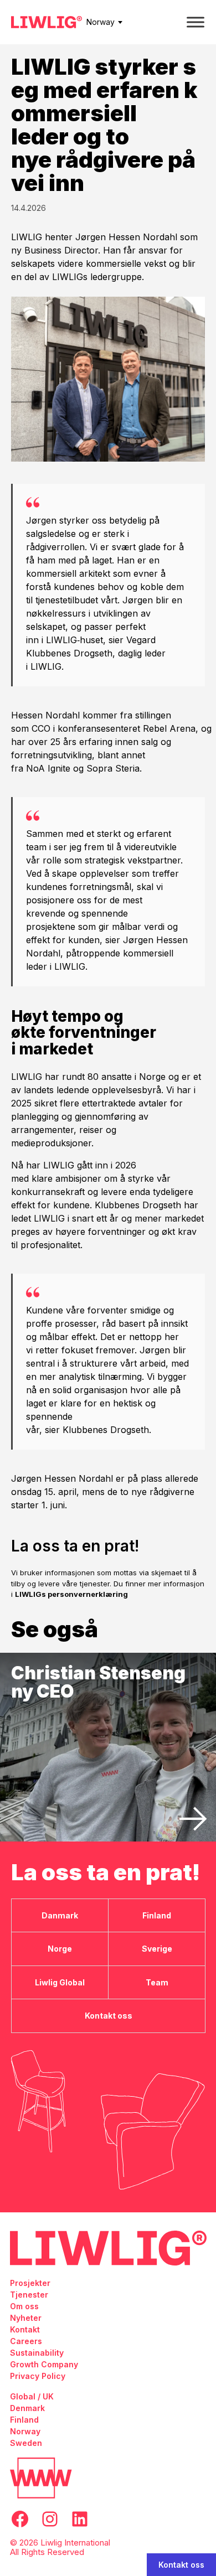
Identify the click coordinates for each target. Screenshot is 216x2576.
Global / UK (32, 2396)
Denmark (27, 2408)
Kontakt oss (181, 2565)
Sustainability (37, 2353)
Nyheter (26, 2318)
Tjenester (29, 2295)
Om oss (24, 2306)
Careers (26, 2341)
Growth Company (44, 2364)
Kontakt (25, 2329)
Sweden (26, 2443)
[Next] (193, 1819)
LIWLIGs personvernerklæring (71, 1594)
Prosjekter (30, 2283)
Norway (101, 22)
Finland (24, 2420)
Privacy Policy (38, 2376)
